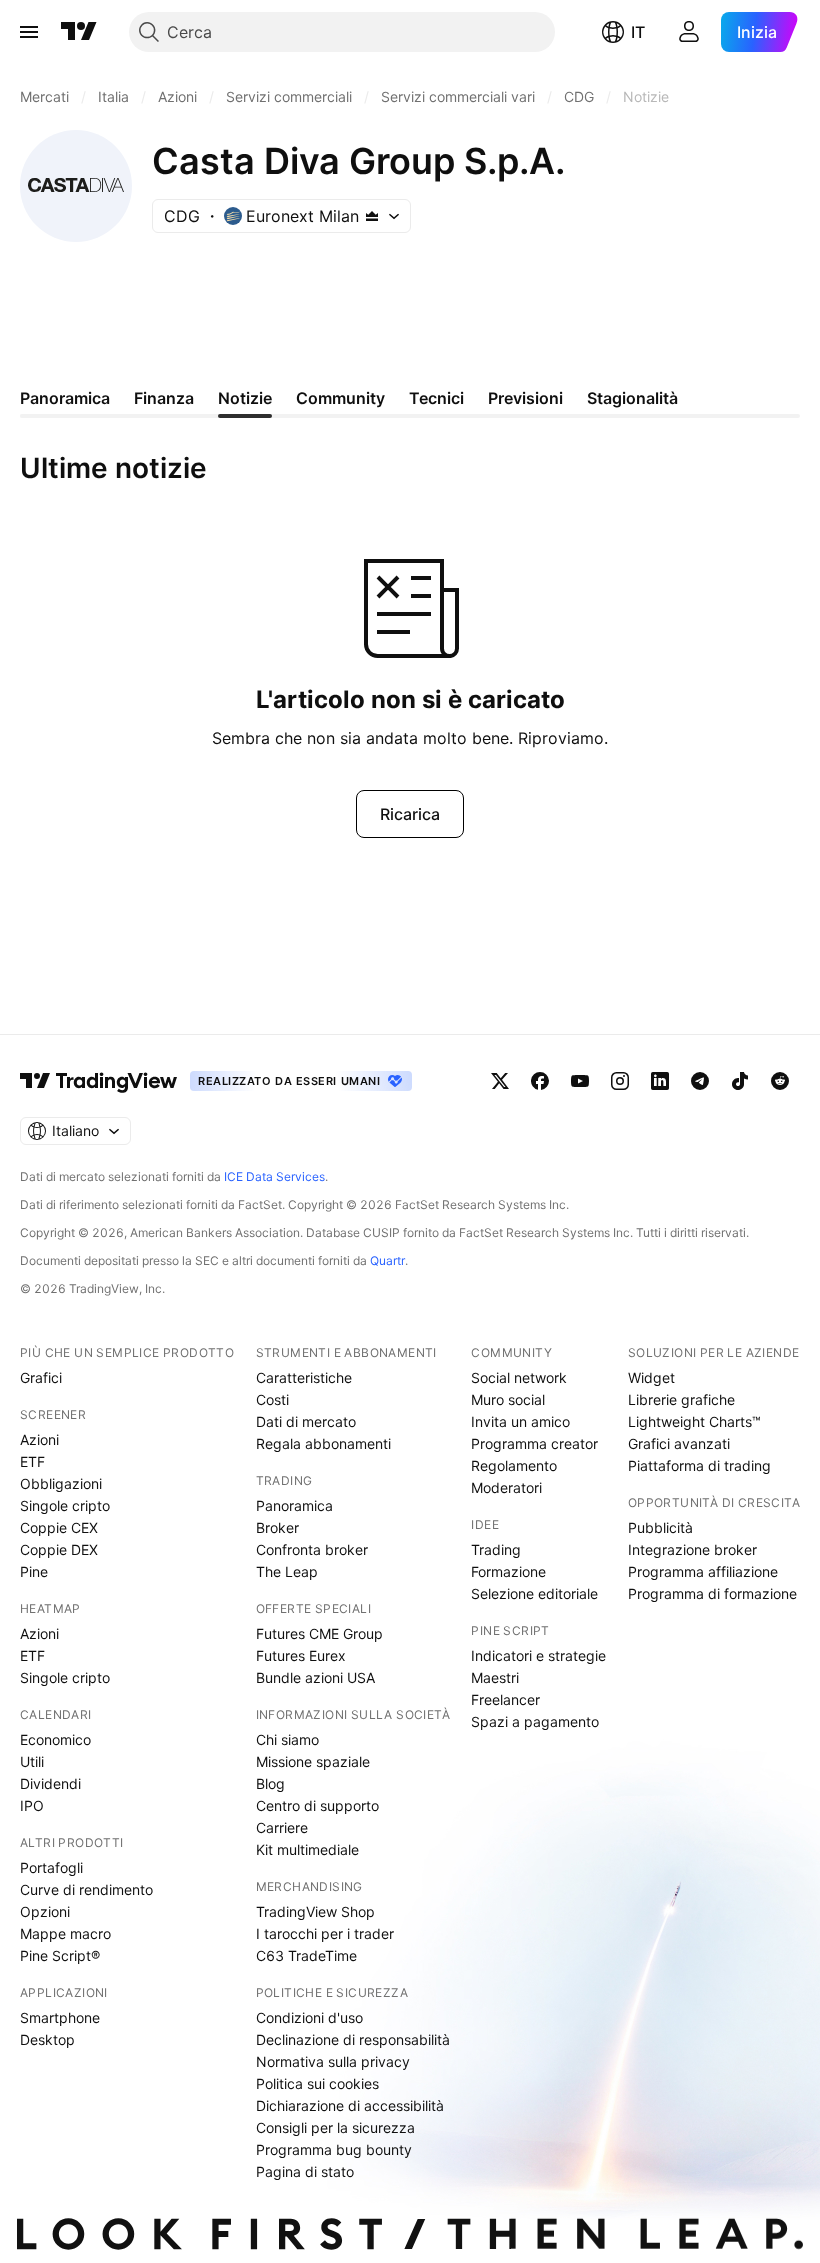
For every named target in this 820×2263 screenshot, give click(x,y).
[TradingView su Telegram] (700, 1081)
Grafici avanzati (679, 1443)
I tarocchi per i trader (325, 1933)
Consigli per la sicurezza (335, 2127)
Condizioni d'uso (309, 2017)
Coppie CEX (59, 1527)
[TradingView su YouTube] (580, 1081)
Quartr (387, 1260)
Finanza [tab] (164, 398)
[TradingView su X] (500, 1081)
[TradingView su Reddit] (780, 1081)
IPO (32, 1805)
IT (638, 32)
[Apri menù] (29, 32)
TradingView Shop (315, 1911)
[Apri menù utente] (689, 32)
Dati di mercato (306, 1421)
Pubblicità (660, 1527)
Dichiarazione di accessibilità (350, 2105)
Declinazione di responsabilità (353, 2039)
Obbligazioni (61, 1483)
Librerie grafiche (681, 1399)
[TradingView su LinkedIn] (660, 1081)
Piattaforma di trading (699, 1465)
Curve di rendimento (86, 1889)
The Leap (287, 1571)
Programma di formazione (712, 1593)
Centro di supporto (317, 1805)
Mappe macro (65, 1933)
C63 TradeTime (306, 1955)
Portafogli (51, 1867)
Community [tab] (340, 398)
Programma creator (534, 1443)
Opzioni (45, 1911)
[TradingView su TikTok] (740, 1081)
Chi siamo (287, 1739)
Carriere (282, 1827)
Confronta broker (312, 1549)
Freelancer (505, 1699)
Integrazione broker (692, 1549)
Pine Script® (60, 1955)
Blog (270, 1783)
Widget (651, 1377)
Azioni (39, 1439)
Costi (272, 1399)
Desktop (47, 2039)
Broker (277, 1527)
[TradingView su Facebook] (540, 1081)
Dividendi (50, 1783)
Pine (34, 1571)
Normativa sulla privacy (333, 2061)
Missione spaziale (313, 1761)
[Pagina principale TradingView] (79, 32)
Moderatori (506, 1487)
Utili (32, 1761)
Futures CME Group (319, 1633)
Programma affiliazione (703, 1571)
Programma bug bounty (334, 2149)
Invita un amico (520, 1421)
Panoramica (294, 1505)
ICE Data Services (274, 1176)
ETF (32, 1461)
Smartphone (60, 2017)
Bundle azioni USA (315, 1677)
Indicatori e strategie (538, 1655)
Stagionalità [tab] (632, 398)
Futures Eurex (301, 1655)
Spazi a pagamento (535, 1721)
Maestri (495, 1677)
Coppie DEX (59, 1549)
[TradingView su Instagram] (620, 1081)
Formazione (508, 1571)
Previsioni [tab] (525, 398)
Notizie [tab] (245, 398)
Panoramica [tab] (65, 398)
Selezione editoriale (534, 1593)
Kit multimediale (307, 1849)
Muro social (508, 1399)
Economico (55, 1739)
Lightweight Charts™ (694, 1421)
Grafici (41, 1377)
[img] (372, 216)
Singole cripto (65, 1505)
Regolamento (514, 1465)
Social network (519, 1377)
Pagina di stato (305, 2171)
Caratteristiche (304, 1377)
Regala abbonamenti (323, 1443)
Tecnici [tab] (436, 398)
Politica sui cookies (317, 2083)
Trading (496, 1549)
